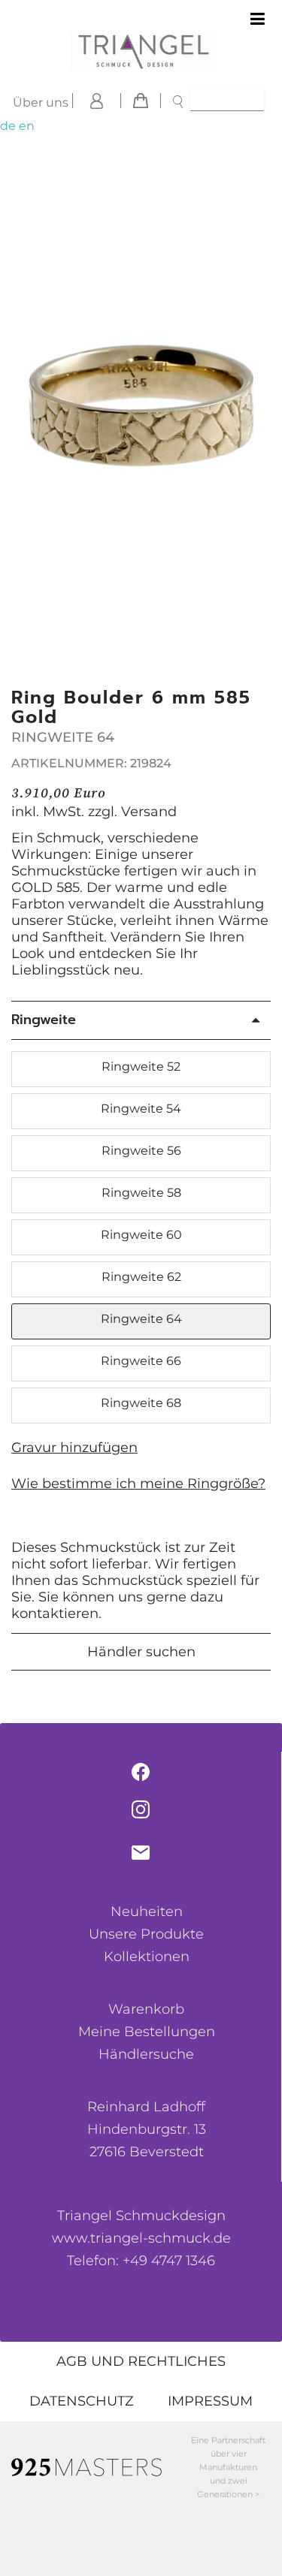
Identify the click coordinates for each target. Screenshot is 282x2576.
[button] (262, 412)
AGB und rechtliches (141, 2361)
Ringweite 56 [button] (141, 1151)
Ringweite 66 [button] (141, 1361)
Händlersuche (146, 2054)
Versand (149, 812)
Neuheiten (147, 1912)
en (27, 126)
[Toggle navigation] (258, 20)
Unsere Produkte (146, 1934)
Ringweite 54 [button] (141, 1109)
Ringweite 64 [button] (141, 1319)
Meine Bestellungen (147, 2032)
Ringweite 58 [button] (141, 1193)
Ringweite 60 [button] (141, 1235)
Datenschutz (82, 2401)
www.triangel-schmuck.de (141, 2238)
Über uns (41, 102)
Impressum (210, 2401)
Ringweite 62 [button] (141, 1277)
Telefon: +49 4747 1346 (141, 2261)
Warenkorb (146, 2009)
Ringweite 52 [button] (141, 1067)
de (8, 126)
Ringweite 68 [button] (141, 1403)
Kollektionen (147, 1957)
